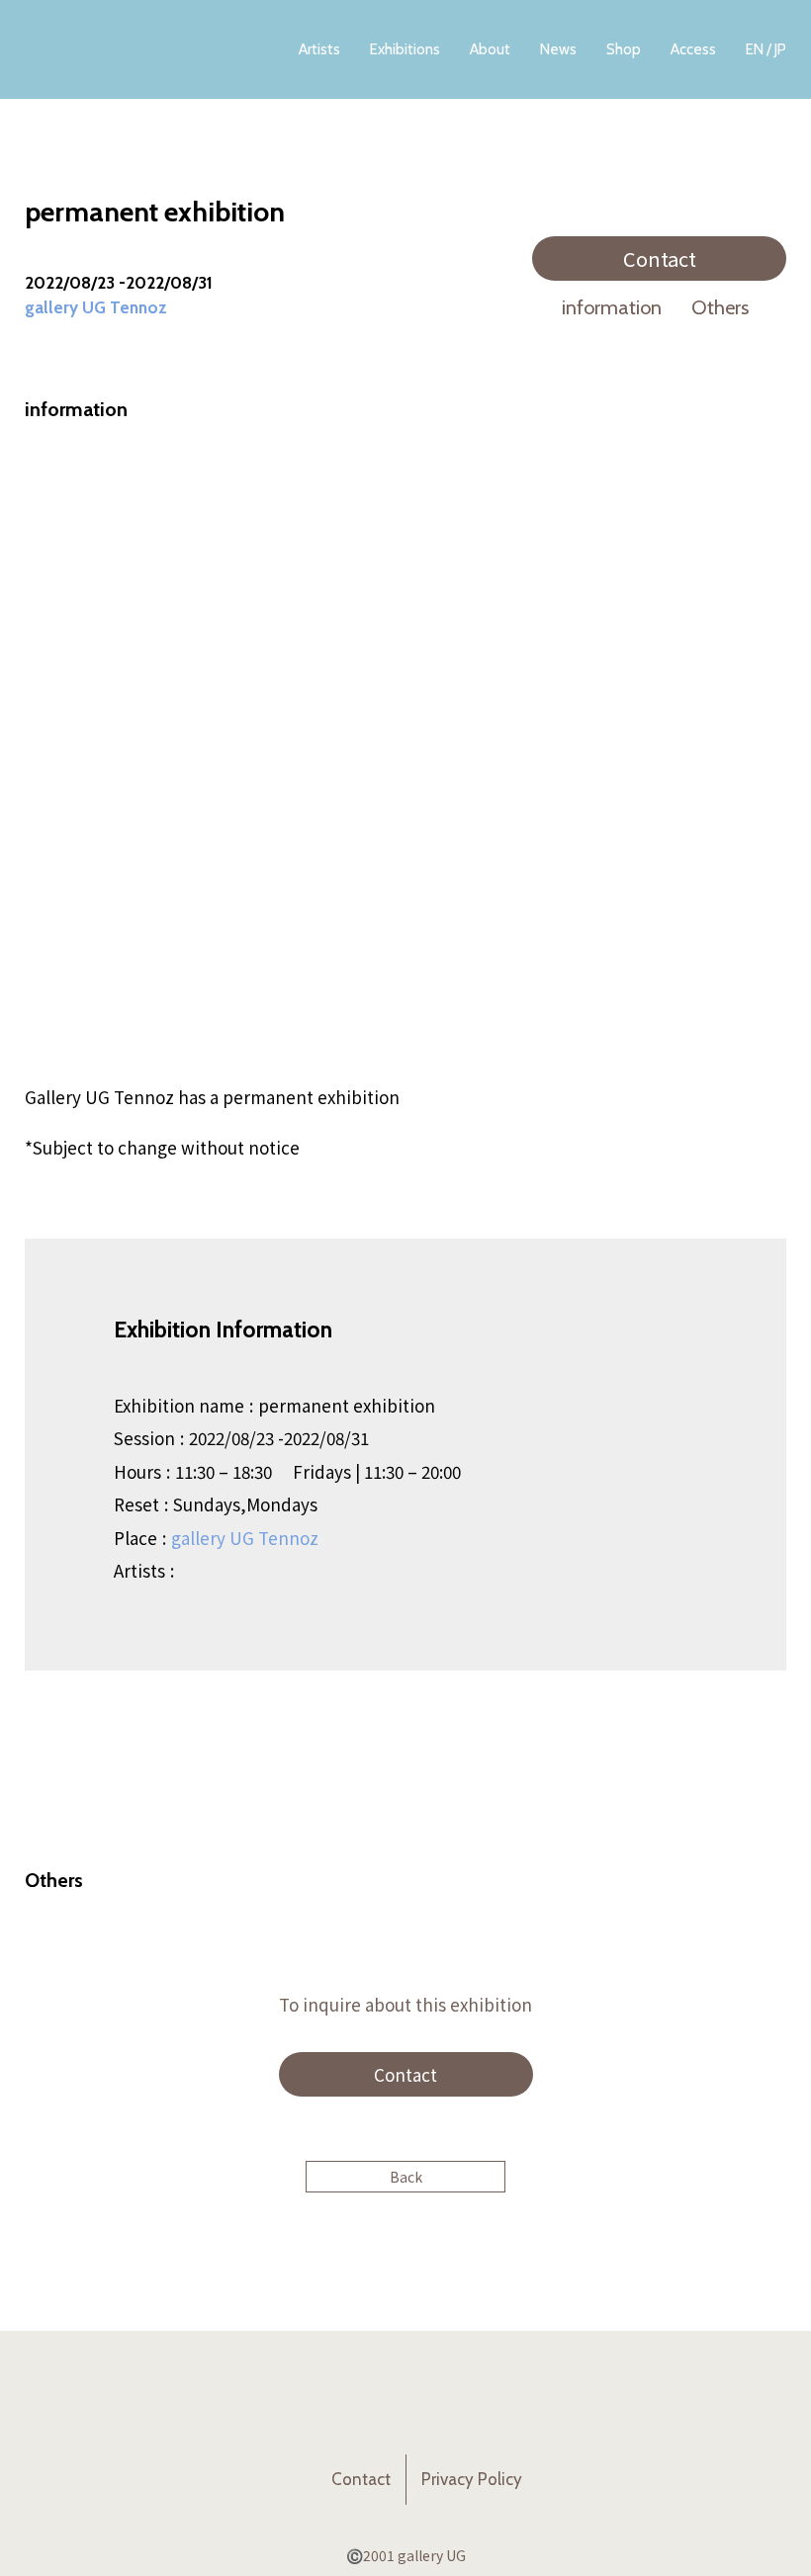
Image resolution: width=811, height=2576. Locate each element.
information (612, 307)
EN (755, 49)
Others (720, 307)
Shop (624, 49)
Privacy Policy (472, 2479)
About (490, 49)
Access (693, 49)
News (558, 49)
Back (406, 2177)
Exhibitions (405, 49)
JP (780, 49)
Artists (319, 49)
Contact (660, 258)
